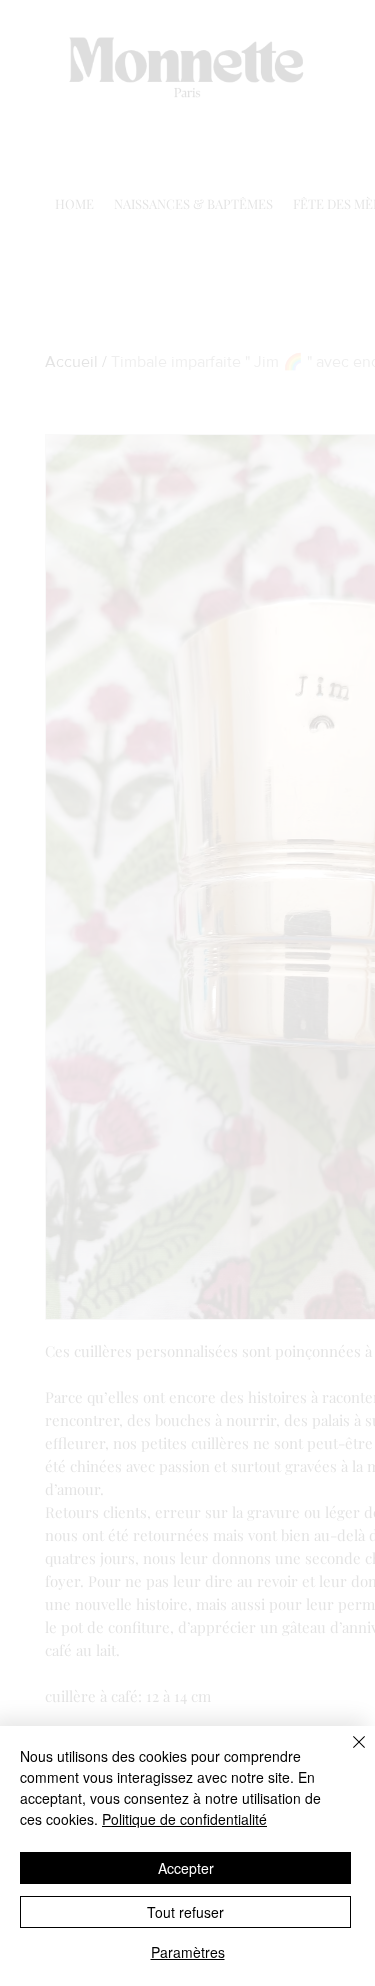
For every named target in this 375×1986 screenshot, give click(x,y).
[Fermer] (347, 1754)
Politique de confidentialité (184, 1819)
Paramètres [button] (188, 1952)
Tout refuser (185, 1912)
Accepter (186, 1868)
